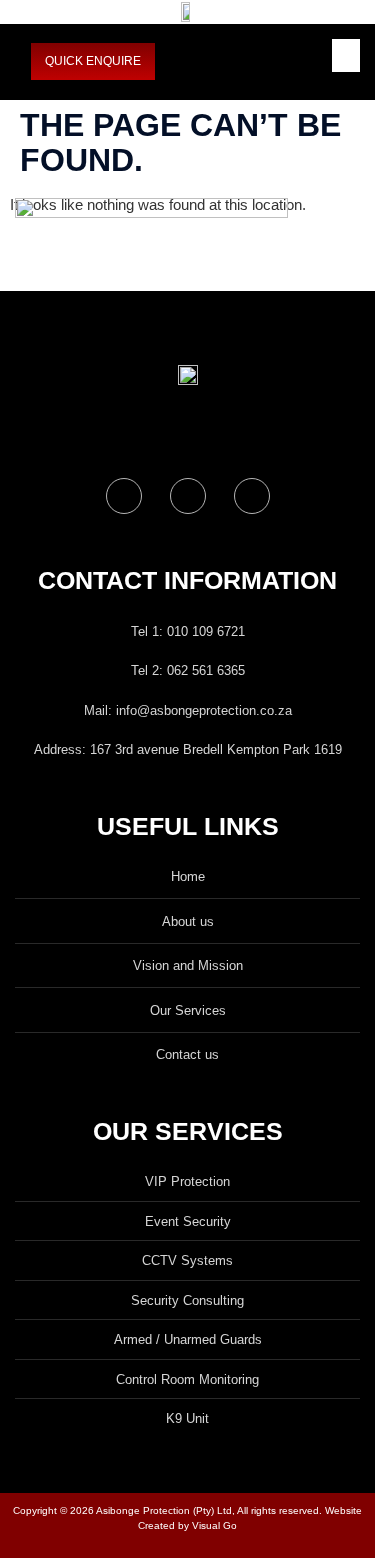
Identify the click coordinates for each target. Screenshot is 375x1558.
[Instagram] (252, 496)
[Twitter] (188, 496)
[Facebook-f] (124, 496)
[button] (346, 55)
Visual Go (213, 1525)
